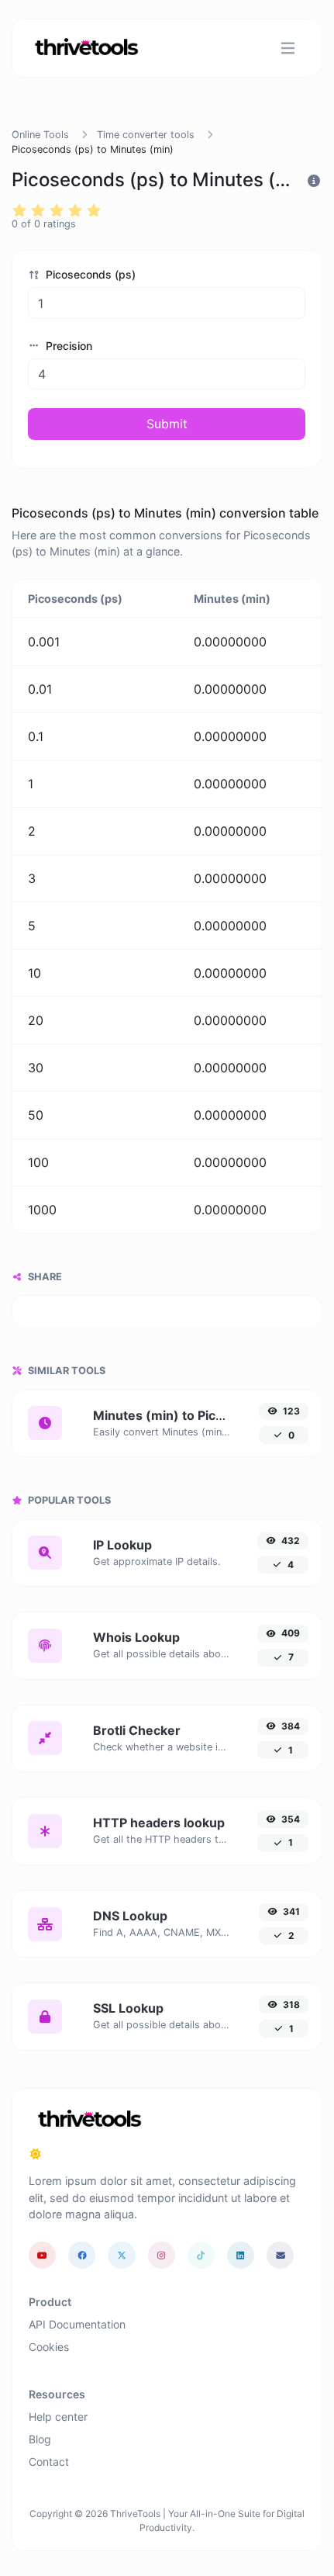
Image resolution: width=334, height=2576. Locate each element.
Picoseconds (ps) (89, 274)
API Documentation (77, 2324)
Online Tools (40, 135)
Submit (167, 424)
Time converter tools (146, 135)
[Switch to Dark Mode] (36, 2154)
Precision (67, 346)
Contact (49, 2462)
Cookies (49, 2347)
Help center (58, 2417)
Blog (40, 2439)
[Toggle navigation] (288, 48)
